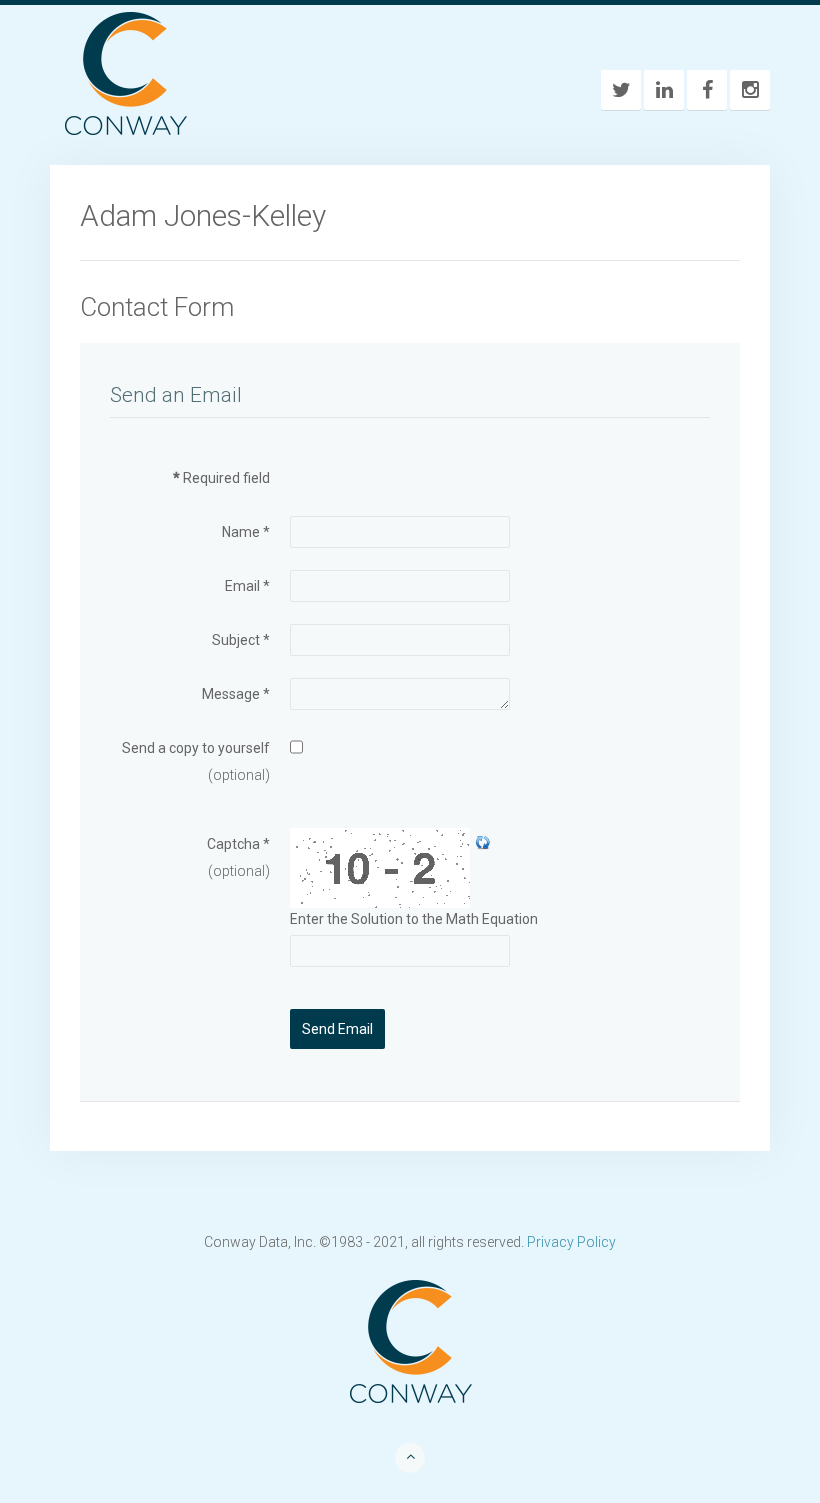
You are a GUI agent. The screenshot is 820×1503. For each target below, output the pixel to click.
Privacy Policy (571, 1242)
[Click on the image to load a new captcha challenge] (382, 868)
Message (236, 694)
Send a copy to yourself (196, 748)
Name (246, 532)
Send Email (337, 1029)
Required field (221, 478)
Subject (241, 640)
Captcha (238, 844)
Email (247, 586)
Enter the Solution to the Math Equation (414, 919)
